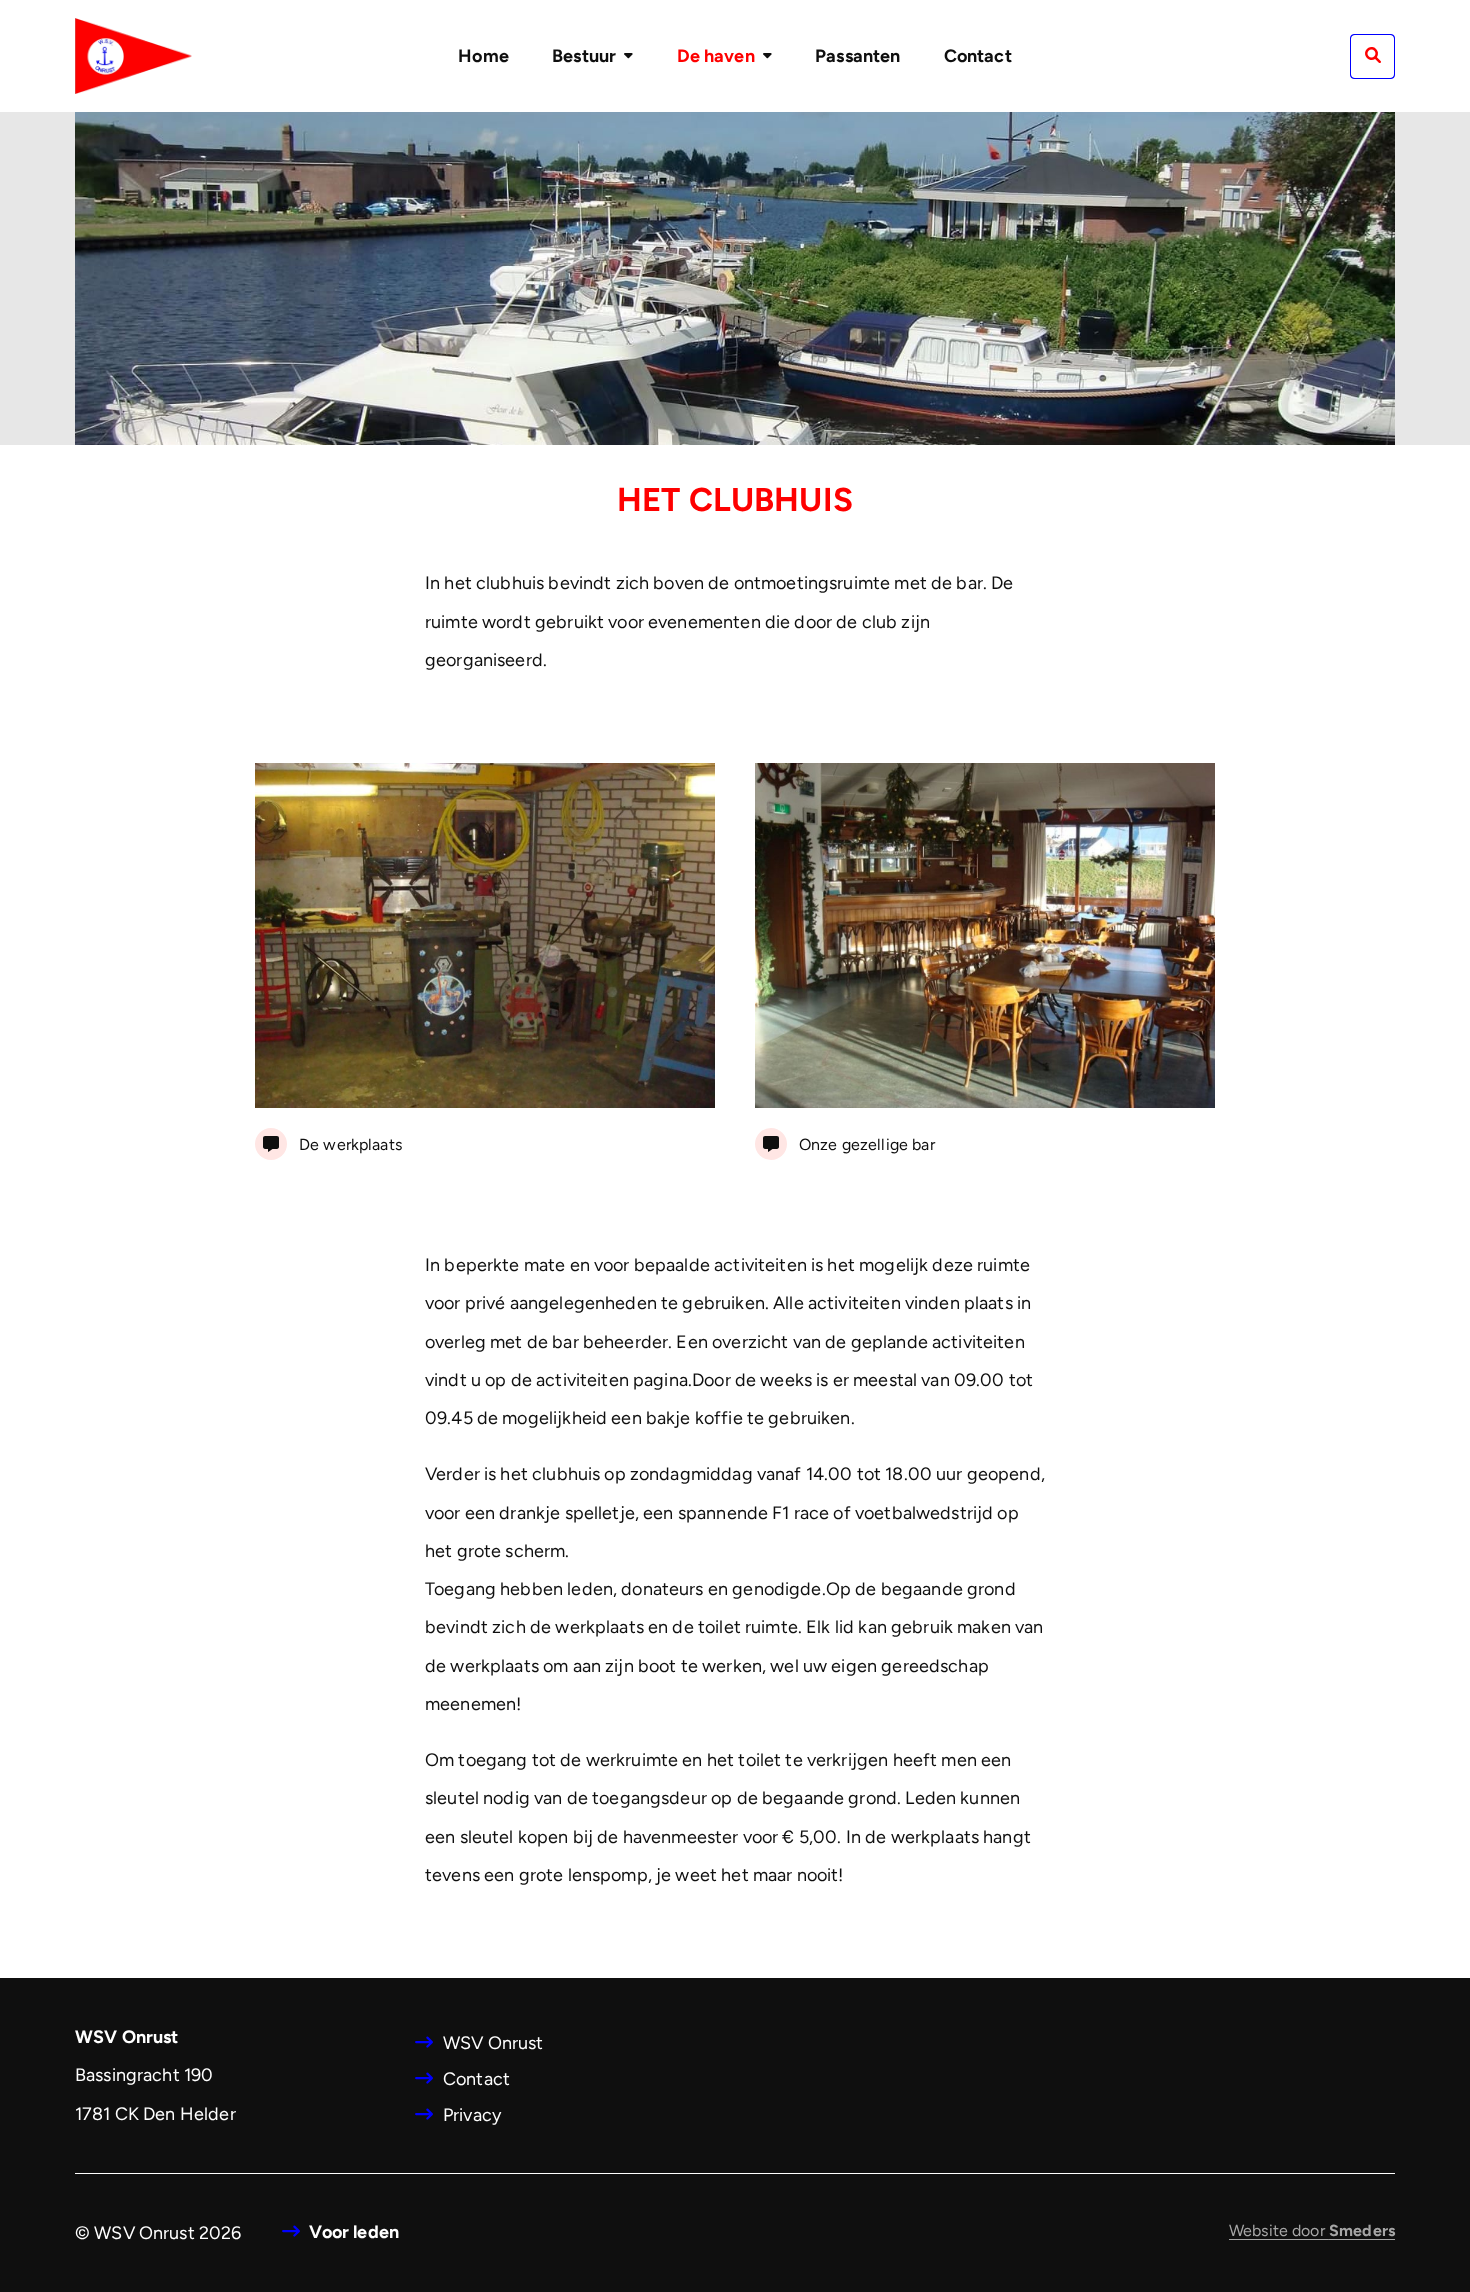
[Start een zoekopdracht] (1372, 56)
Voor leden (354, 2232)
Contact (978, 56)
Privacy (472, 2115)
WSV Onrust (493, 2043)
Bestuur (584, 56)
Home (483, 56)
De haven (716, 56)
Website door (1312, 2230)
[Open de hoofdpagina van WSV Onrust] (133, 56)
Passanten (857, 56)
